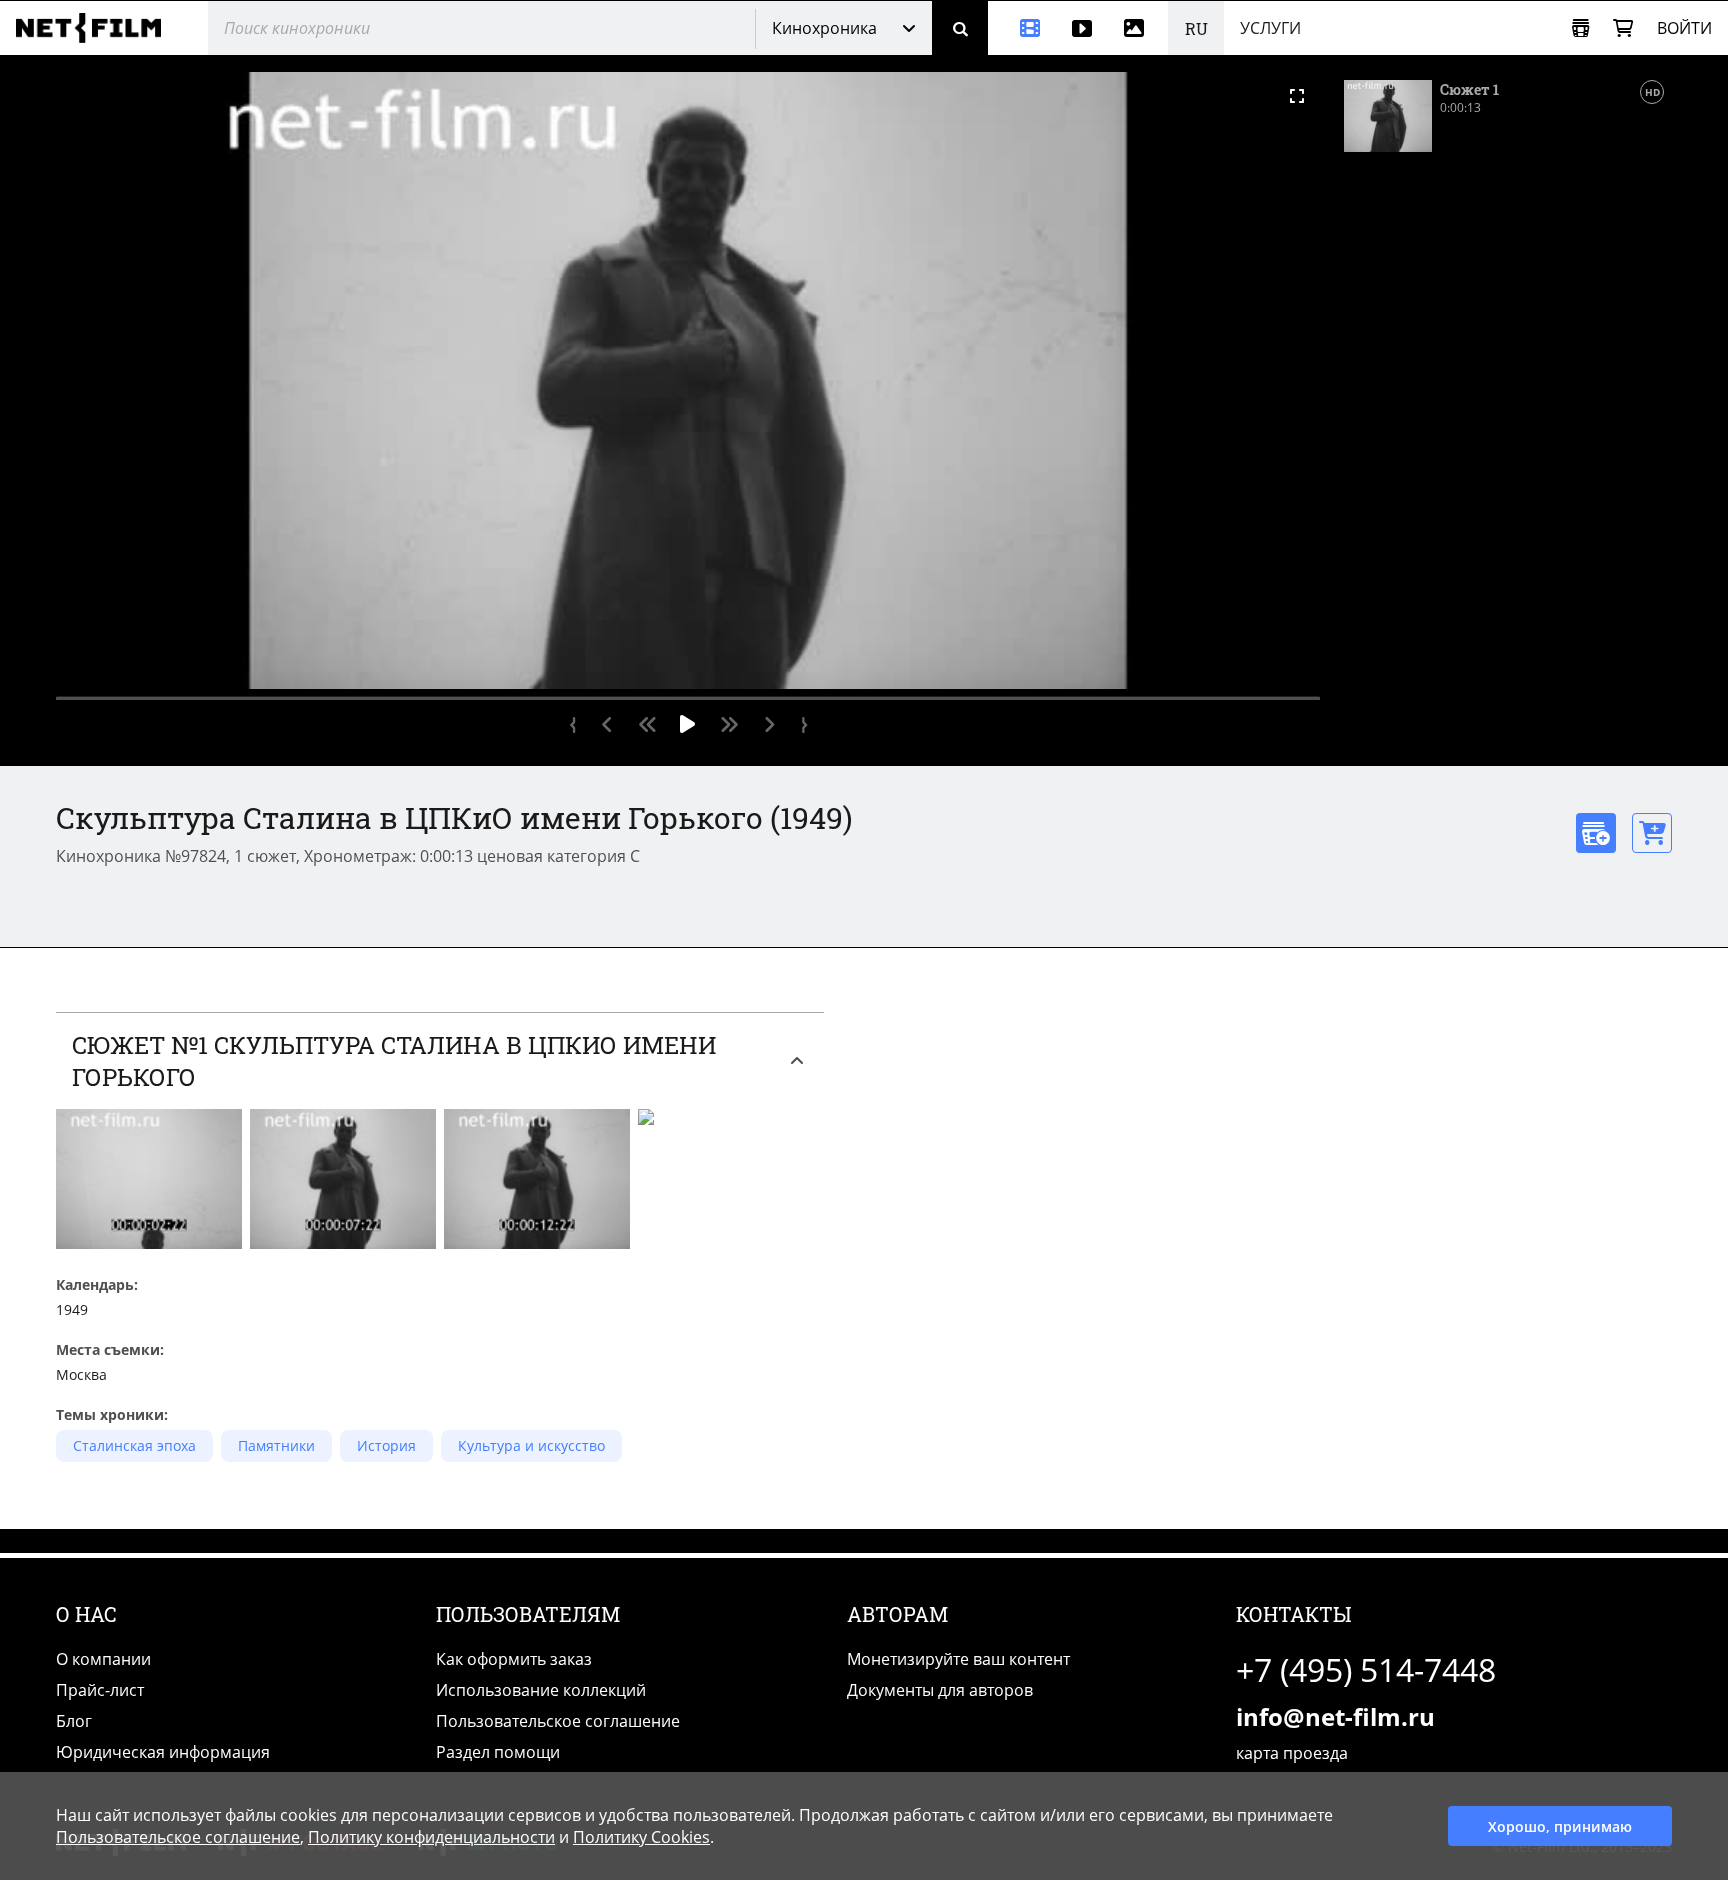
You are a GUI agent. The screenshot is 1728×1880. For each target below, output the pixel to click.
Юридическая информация (163, 1752)
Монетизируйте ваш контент (958, 1659)
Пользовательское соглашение (558, 1721)
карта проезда (1292, 1753)
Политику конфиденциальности (431, 1837)
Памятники (276, 1445)
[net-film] (96, 28)
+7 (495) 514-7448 (1366, 1669)
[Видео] (1082, 28)
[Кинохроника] (1022, 28)
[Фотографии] (1138, 28)
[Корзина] (1623, 28)
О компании (103, 1659)
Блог (74, 1721)
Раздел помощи (498, 1752)
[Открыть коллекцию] (1580, 28)
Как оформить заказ (514, 1659)
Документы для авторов (940, 1690)
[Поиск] (960, 28)
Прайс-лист (100, 1690)
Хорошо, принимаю (1560, 1826)
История (386, 1445)
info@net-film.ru (1335, 1716)
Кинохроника (824, 28)
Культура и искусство (531, 1445)
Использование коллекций (541, 1690)
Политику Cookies (641, 1837)
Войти (1684, 28)
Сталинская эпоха (134, 1445)
